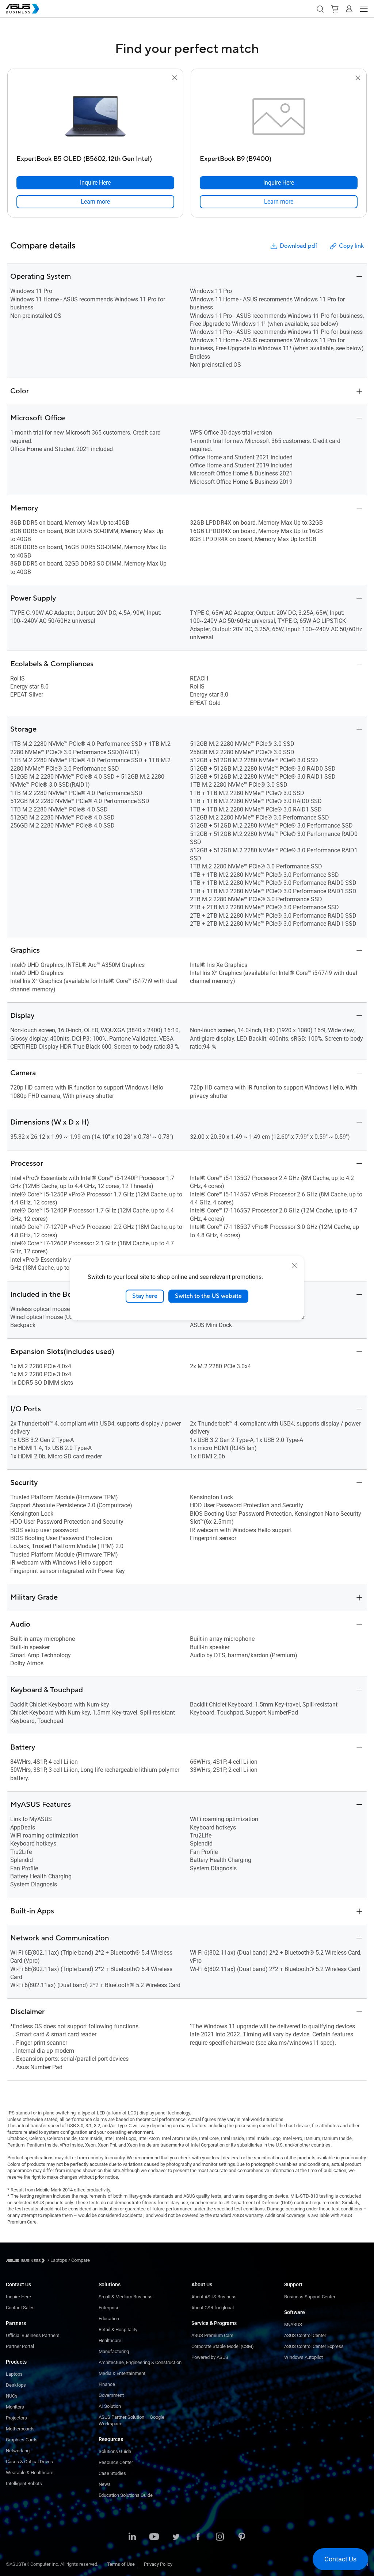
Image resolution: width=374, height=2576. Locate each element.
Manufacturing (114, 2351)
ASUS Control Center (305, 2335)
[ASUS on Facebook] (198, 2537)
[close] (294, 1265)
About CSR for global (213, 2308)
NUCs (12, 2396)
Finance (107, 2384)
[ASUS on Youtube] (154, 2537)
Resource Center (116, 2462)
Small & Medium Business (126, 2297)
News (105, 2484)
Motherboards (20, 2429)
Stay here (145, 1296)
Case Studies (112, 2473)
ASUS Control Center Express (314, 2346)
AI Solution (110, 2406)
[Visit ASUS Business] (27, 2261)
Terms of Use (121, 2564)
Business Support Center (310, 2297)
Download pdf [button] (298, 246)
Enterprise (109, 2308)
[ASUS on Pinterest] (242, 2537)
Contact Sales (20, 2308)
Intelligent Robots (24, 2484)
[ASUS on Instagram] (220, 2537)
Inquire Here (18, 2297)
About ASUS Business (214, 2297)
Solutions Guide (115, 2451)
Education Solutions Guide (126, 2495)
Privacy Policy (158, 2564)
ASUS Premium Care (212, 2335)
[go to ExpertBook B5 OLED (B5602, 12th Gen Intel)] (95, 117)
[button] (320, 9)
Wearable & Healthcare (30, 2473)
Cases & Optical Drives (29, 2462)
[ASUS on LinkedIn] (132, 2537)
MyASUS (293, 2324)
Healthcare (110, 2340)
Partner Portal (20, 2346)
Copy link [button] (351, 246)
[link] (95, 202)
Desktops (16, 2385)
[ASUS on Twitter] (176, 2537)
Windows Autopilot (304, 2357)
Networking (18, 2451)
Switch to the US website (208, 1296)
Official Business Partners (33, 2335)
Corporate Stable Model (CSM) (223, 2346)
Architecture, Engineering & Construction (140, 2362)
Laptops (14, 2374)
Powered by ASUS (210, 2357)
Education (109, 2319)
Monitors (15, 2407)
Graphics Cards (22, 2440)
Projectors (16, 2418)
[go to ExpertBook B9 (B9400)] (279, 117)
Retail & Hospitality (118, 2330)
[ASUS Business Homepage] (23, 9)
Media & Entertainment (122, 2373)
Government (111, 2395)
